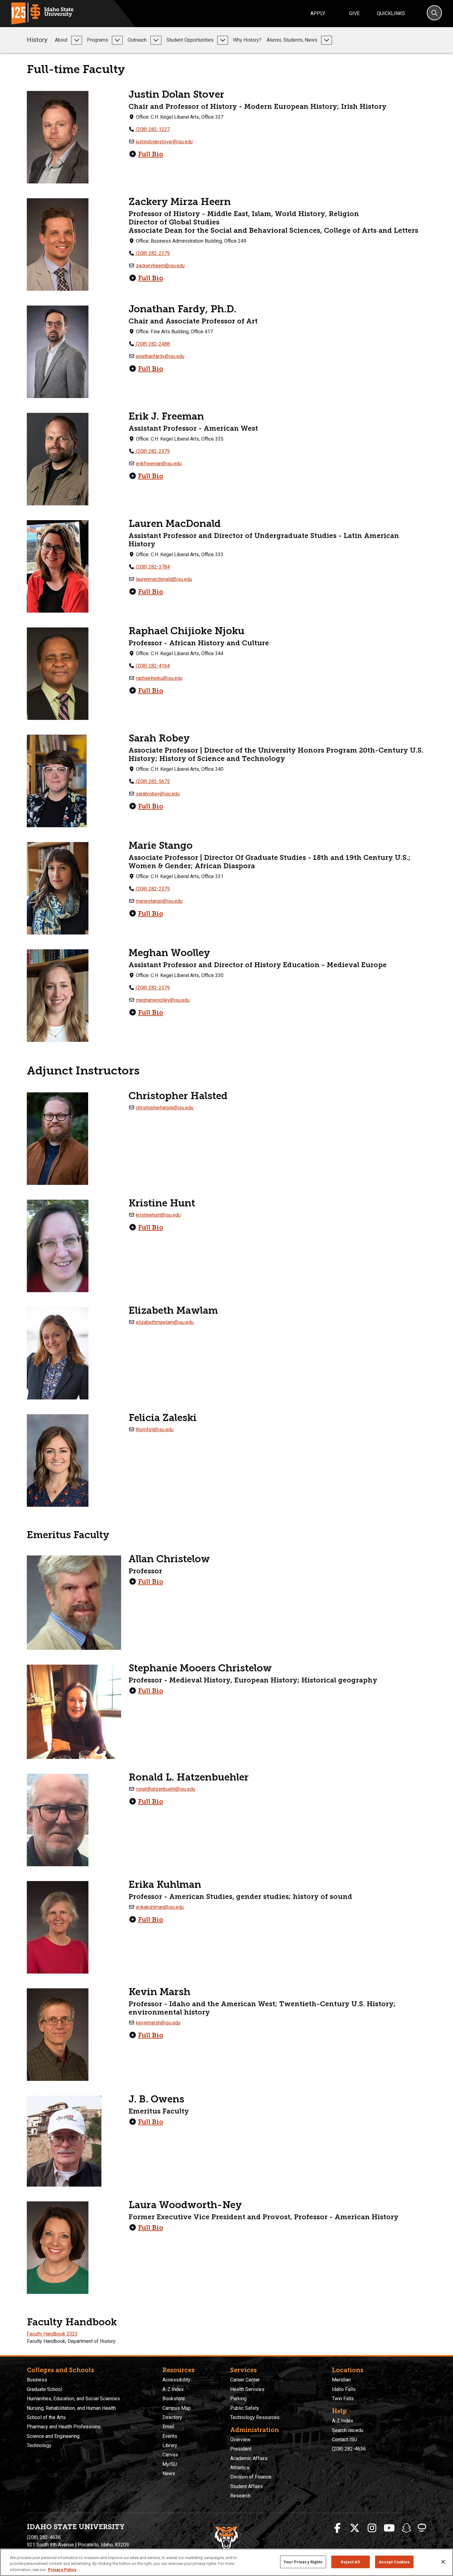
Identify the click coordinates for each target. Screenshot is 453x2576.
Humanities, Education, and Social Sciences (73, 2399)
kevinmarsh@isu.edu (158, 2023)
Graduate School (44, 2389)
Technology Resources (255, 2417)
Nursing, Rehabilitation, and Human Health (71, 2408)
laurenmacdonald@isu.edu (164, 579)
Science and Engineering (53, 2436)
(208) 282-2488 (152, 344)
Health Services (247, 2389)
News (169, 2473)
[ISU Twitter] (355, 2528)
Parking (238, 2399)
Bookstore (174, 2399)
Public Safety (245, 2408)
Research (240, 2496)
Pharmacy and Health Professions (64, 2427)
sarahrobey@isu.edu (158, 794)
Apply (318, 13)
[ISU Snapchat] (406, 2528)
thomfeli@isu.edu (155, 1430)
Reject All (350, 2562)
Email (168, 2427)
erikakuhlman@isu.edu (160, 1907)
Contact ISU (345, 2440)
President (241, 2449)
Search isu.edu (348, 2430)
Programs (98, 40)
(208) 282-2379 (152, 253)
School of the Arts (46, 2417)
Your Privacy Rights (303, 2562)
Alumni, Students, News (292, 40)
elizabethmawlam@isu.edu (165, 1322)
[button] (77, 40)
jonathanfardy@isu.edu (160, 356)
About (61, 40)
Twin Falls (343, 2399)
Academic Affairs (249, 2458)
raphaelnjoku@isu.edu (159, 678)
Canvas (170, 2455)
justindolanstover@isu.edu (164, 142)
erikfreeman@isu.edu (159, 464)
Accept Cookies (394, 2562)
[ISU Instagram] (372, 2528)
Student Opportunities (190, 40)
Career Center (245, 2380)
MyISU (170, 2464)
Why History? (247, 40)
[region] (226, 2562)
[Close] (443, 2562)
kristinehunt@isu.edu (158, 1215)
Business (37, 2380)
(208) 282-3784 (152, 567)
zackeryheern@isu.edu (160, 266)
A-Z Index (173, 2389)
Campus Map (177, 2408)
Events (170, 2436)
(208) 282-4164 (152, 666)
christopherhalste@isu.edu (165, 1108)
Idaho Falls (344, 2389)
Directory (172, 2417)
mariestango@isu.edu (159, 901)
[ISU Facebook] (337, 2528)
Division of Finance (251, 2477)
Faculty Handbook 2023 (52, 2334)
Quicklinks (391, 13)
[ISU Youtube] (389, 2528)
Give (354, 13)
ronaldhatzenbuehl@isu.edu (165, 1789)
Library (170, 2445)
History (37, 40)
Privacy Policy (62, 2570)
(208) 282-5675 (152, 781)
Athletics (240, 2468)
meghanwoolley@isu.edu (163, 1000)
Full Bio (151, 154)
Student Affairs (247, 2486)
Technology (39, 2445)
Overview (240, 2440)
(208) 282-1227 (152, 129)
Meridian (341, 2380)
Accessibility (176, 2380)
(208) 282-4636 (349, 2449)
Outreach (137, 40)
